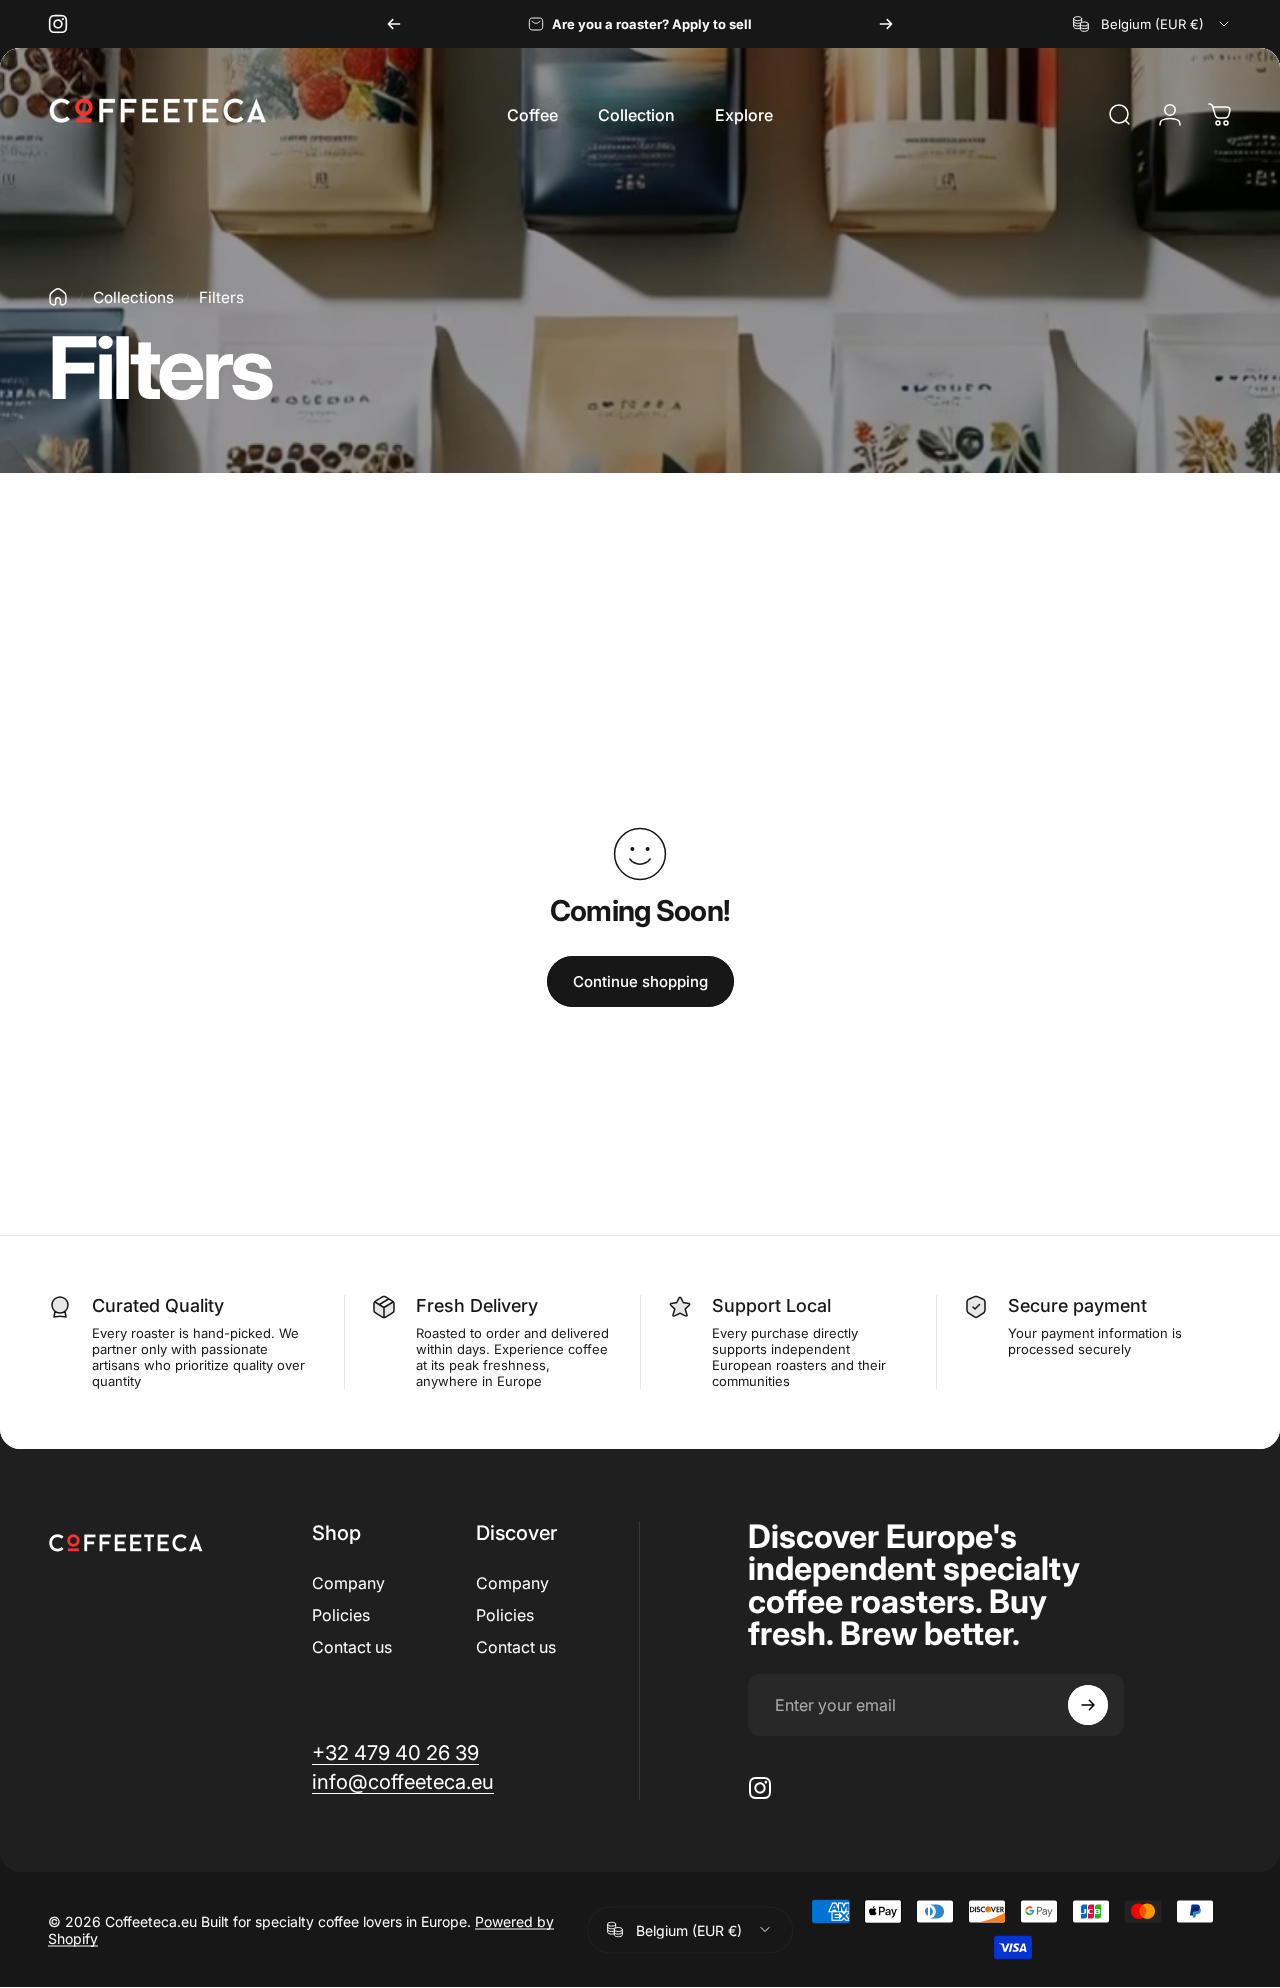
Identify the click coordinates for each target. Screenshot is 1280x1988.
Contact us (352, 1647)
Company (348, 1583)
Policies (341, 1615)
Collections (133, 297)
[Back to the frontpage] (58, 297)
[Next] (886, 24)
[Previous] (394, 24)
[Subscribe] (1088, 1705)
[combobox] (1152, 24)
